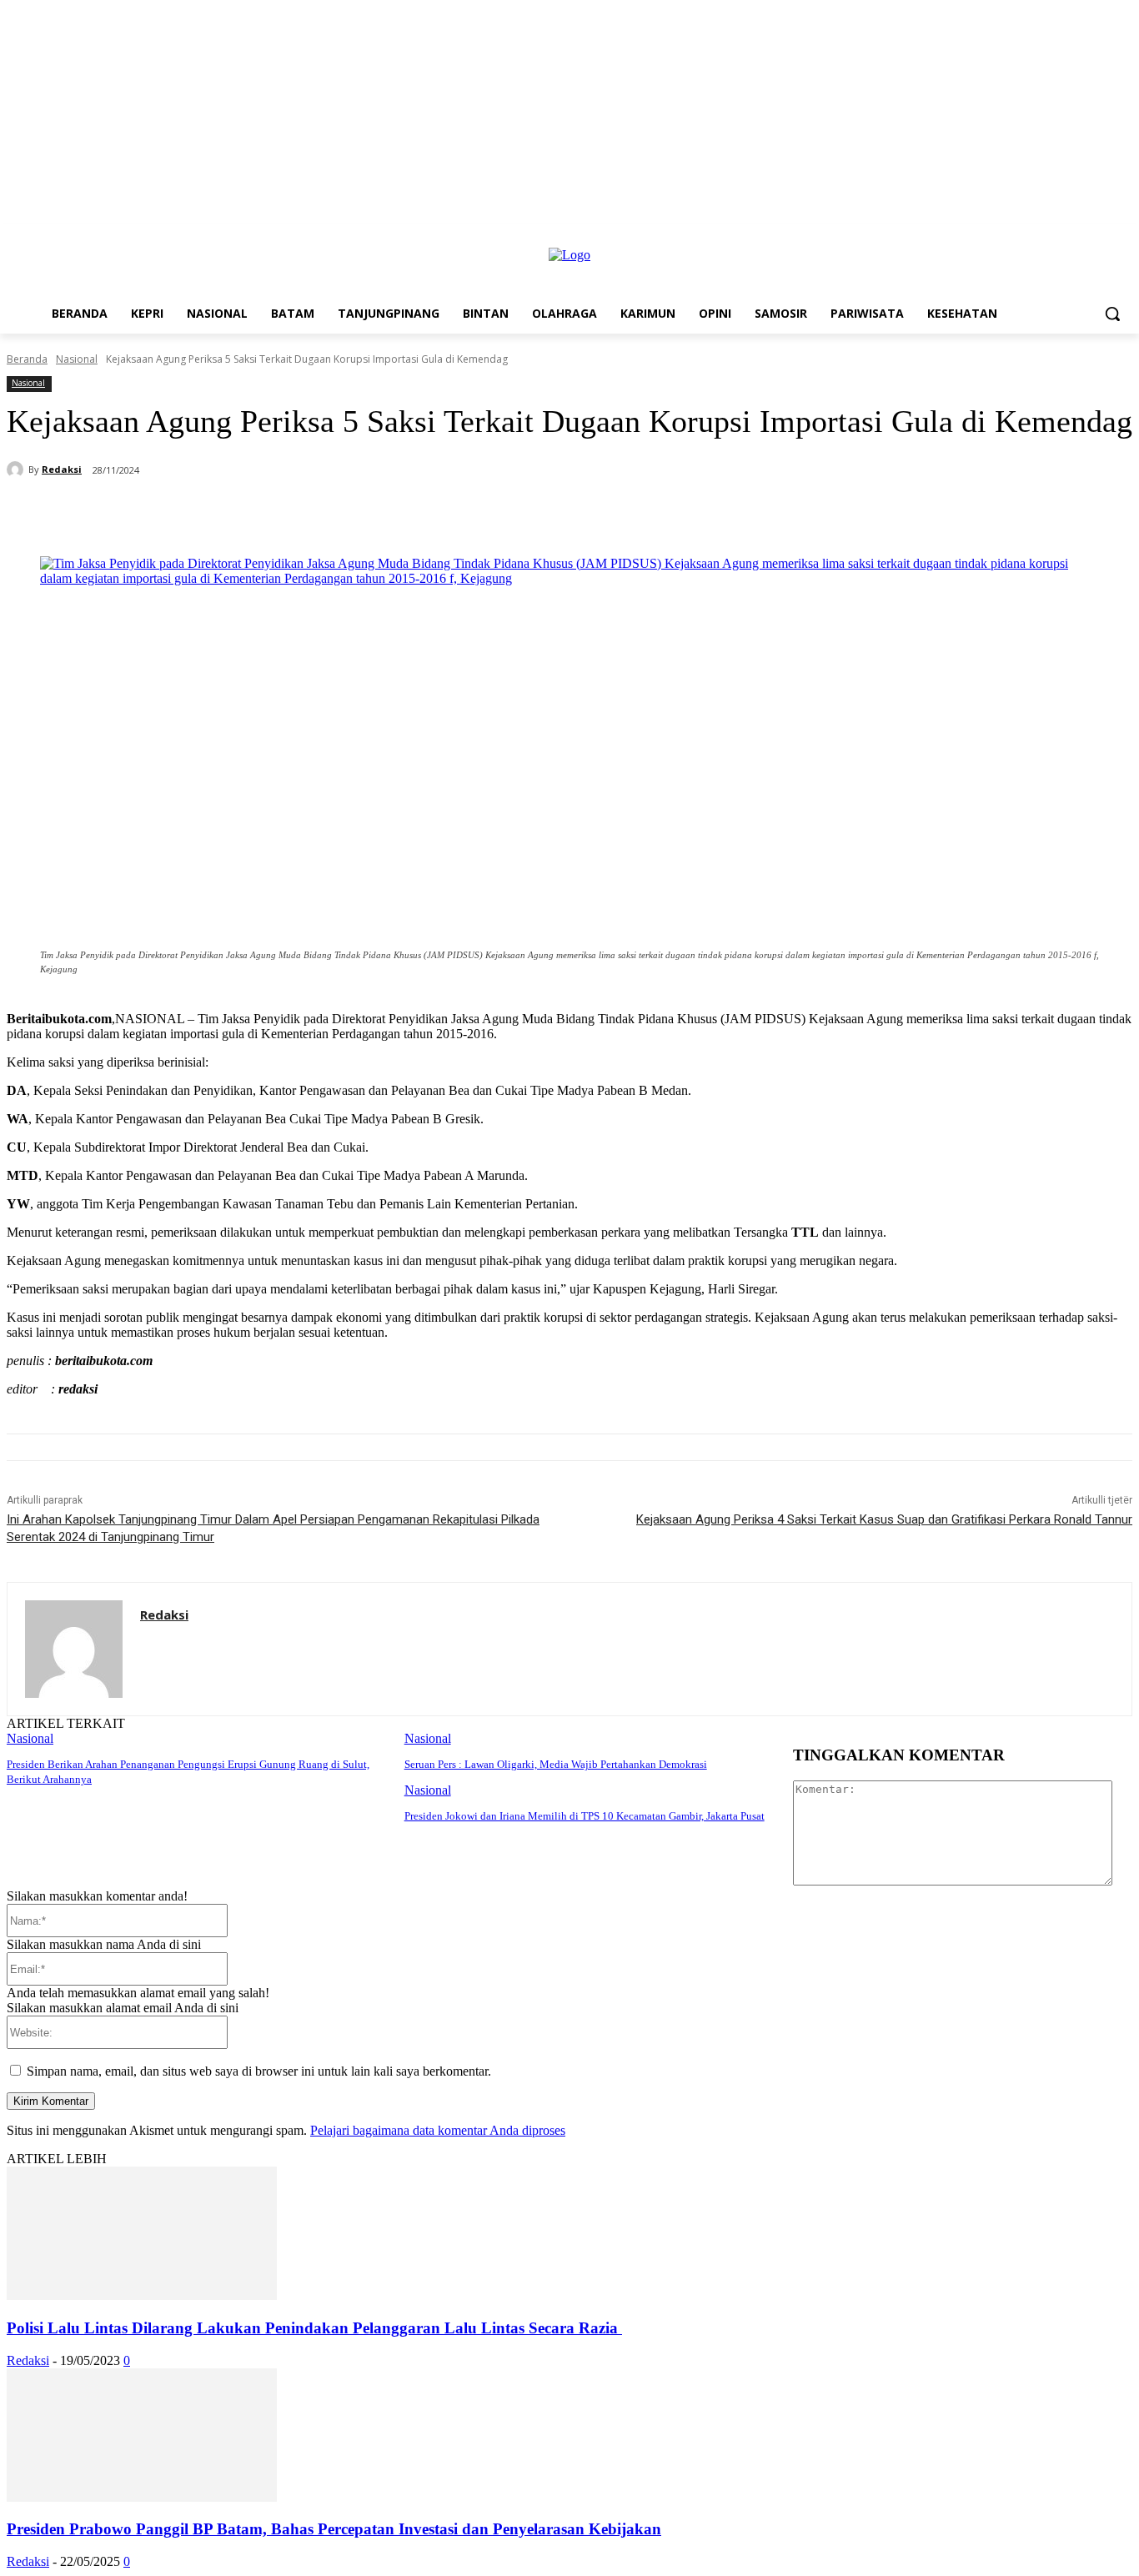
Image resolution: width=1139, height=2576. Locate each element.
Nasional (77, 359)
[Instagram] (1099, 236)
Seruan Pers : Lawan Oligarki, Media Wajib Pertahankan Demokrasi (556, 1764)
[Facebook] (1077, 236)
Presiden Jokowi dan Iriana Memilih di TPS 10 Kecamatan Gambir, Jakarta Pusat (585, 1816)
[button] (1112, 314)
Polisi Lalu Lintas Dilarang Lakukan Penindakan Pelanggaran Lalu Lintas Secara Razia (314, 2328)
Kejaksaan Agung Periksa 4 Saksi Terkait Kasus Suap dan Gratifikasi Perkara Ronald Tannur (884, 1519)
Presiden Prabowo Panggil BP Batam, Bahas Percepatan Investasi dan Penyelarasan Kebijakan (334, 2529)
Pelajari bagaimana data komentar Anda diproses (438, 2130)
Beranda (27, 359)
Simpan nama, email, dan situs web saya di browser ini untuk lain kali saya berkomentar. (259, 2071)
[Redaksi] (18, 470)
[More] (459, 514)
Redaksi (62, 469)
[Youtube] (1123, 236)
